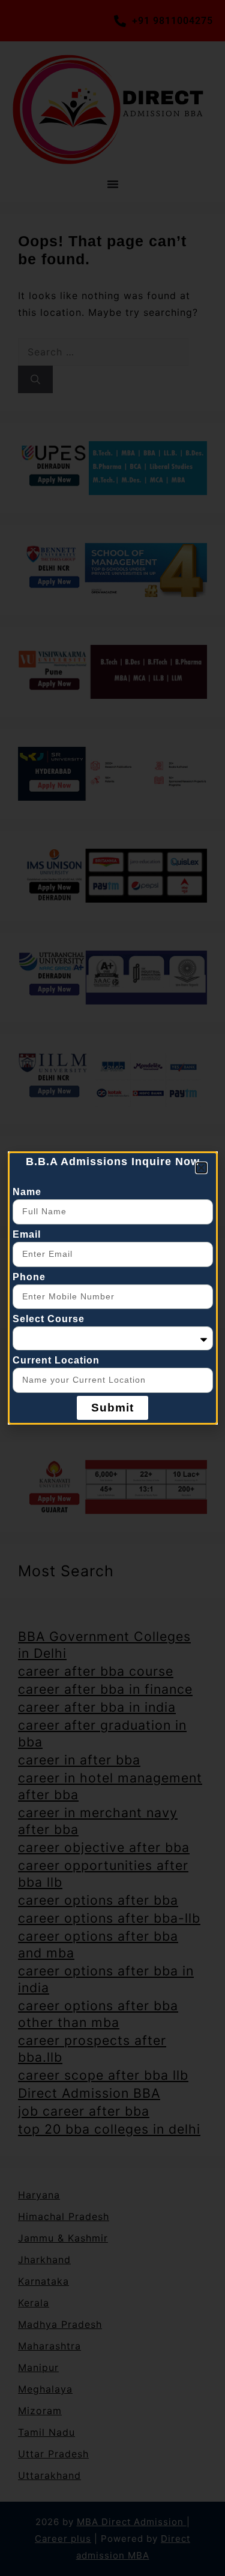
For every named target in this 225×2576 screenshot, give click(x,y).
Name (27, 1192)
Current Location (56, 1360)
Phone (29, 1277)
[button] (201, 1168)
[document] (112, 1288)
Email (27, 1234)
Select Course (49, 1319)
